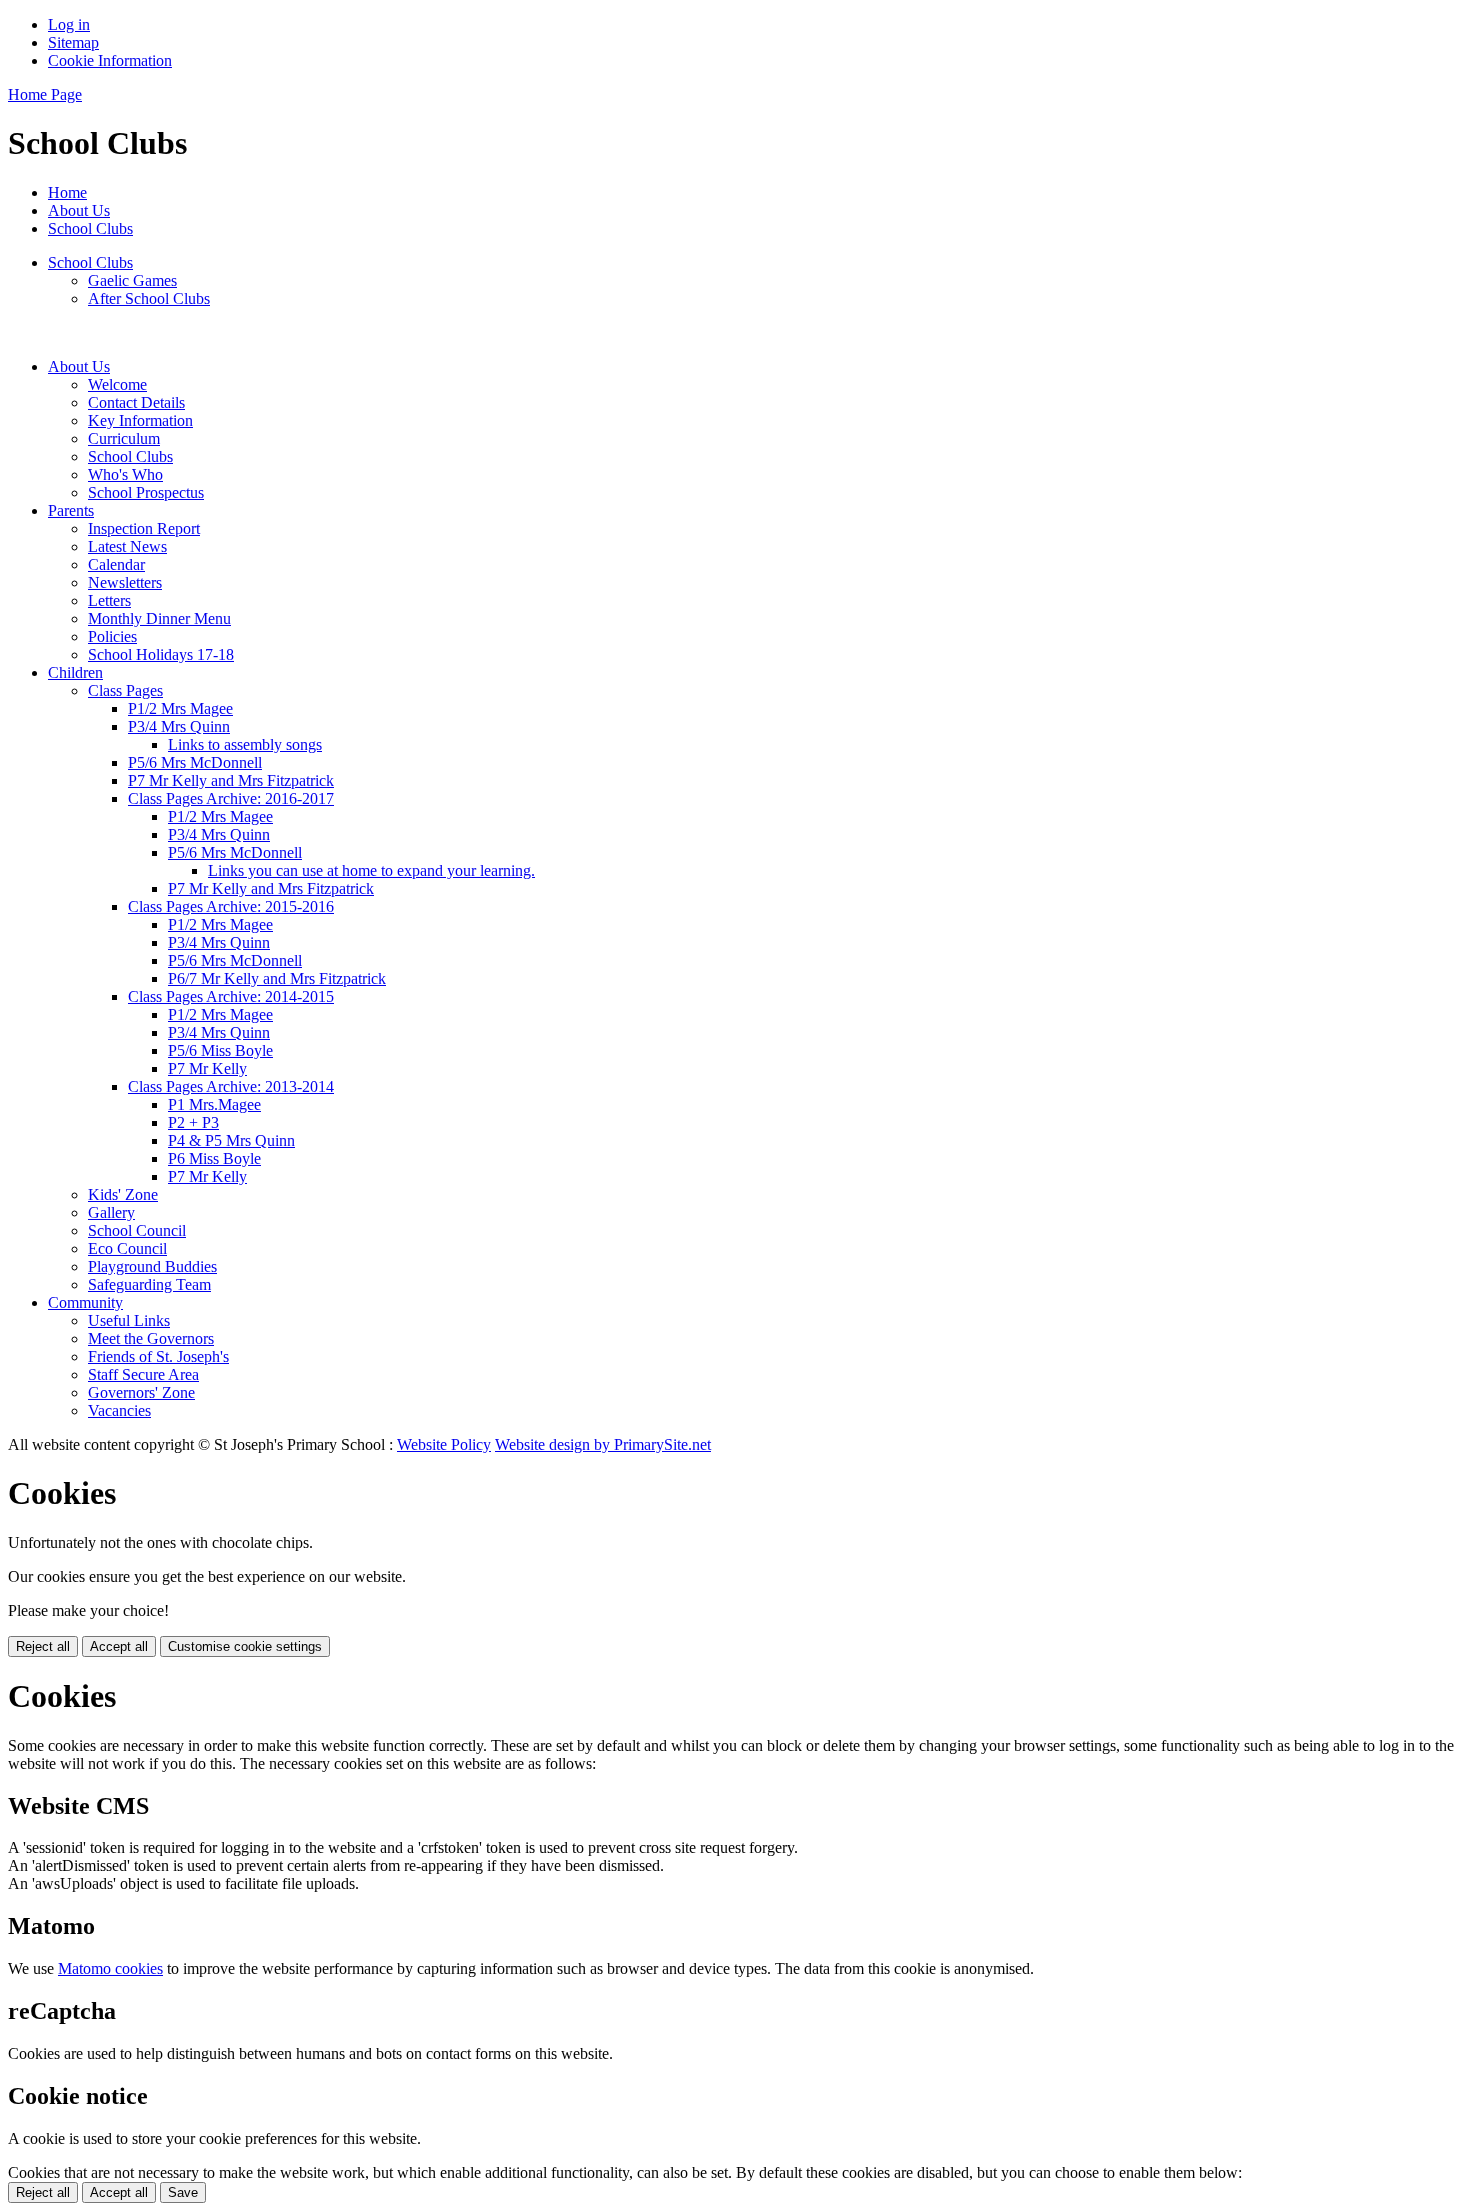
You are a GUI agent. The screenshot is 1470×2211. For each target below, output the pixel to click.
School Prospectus (146, 492)
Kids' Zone (123, 1194)
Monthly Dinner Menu (159, 618)
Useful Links (129, 1320)
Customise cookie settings (245, 1646)
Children (75, 672)
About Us (79, 210)
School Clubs (90, 228)
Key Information (140, 420)
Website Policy (444, 1444)
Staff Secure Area (143, 1374)
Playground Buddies (152, 1266)
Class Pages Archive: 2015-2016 (231, 906)
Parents (71, 510)
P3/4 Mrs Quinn (179, 726)
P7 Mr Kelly (207, 1068)
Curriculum (124, 438)
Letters (109, 600)
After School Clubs (149, 298)
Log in (69, 24)
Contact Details (136, 402)
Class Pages (125, 690)
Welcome (117, 384)
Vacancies (119, 1410)
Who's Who (125, 474)
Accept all (119, 1646)
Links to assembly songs (245, 744)
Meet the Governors (151, 1338)
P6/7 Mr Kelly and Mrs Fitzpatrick (277, 978)
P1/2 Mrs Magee (180, 708)
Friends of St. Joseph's (158, 1356)
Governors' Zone (141, 1392)
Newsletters (125, 582)
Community (85, 1302)
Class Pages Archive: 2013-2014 (231, 1086)
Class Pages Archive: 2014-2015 (231, 996)
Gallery (111, 1212)
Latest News (127, 546)
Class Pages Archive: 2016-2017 (231, 798)
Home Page (45, 94)
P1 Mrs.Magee (214, 1104)
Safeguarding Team (149, 1284)
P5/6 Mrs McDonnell (195, 762)
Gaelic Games (132, 280)
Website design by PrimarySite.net (603, 1444)
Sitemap (73, 42)
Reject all (43, 1646)
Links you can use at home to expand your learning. (371, 870)
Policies (112, 636)
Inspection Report (144, 528)
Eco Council (127, 1248)
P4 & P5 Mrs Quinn (231, 1140)
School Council (137, 1230)
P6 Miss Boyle (214, 1158)
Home (67, 192)
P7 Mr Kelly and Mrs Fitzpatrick (231, 780)
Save (183, 2192)
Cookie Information (110, 60)
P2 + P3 (193, 1122)
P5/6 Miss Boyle (220, 1050)
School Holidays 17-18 (161, 654)
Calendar (116, 564)
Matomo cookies (110, 1968)
